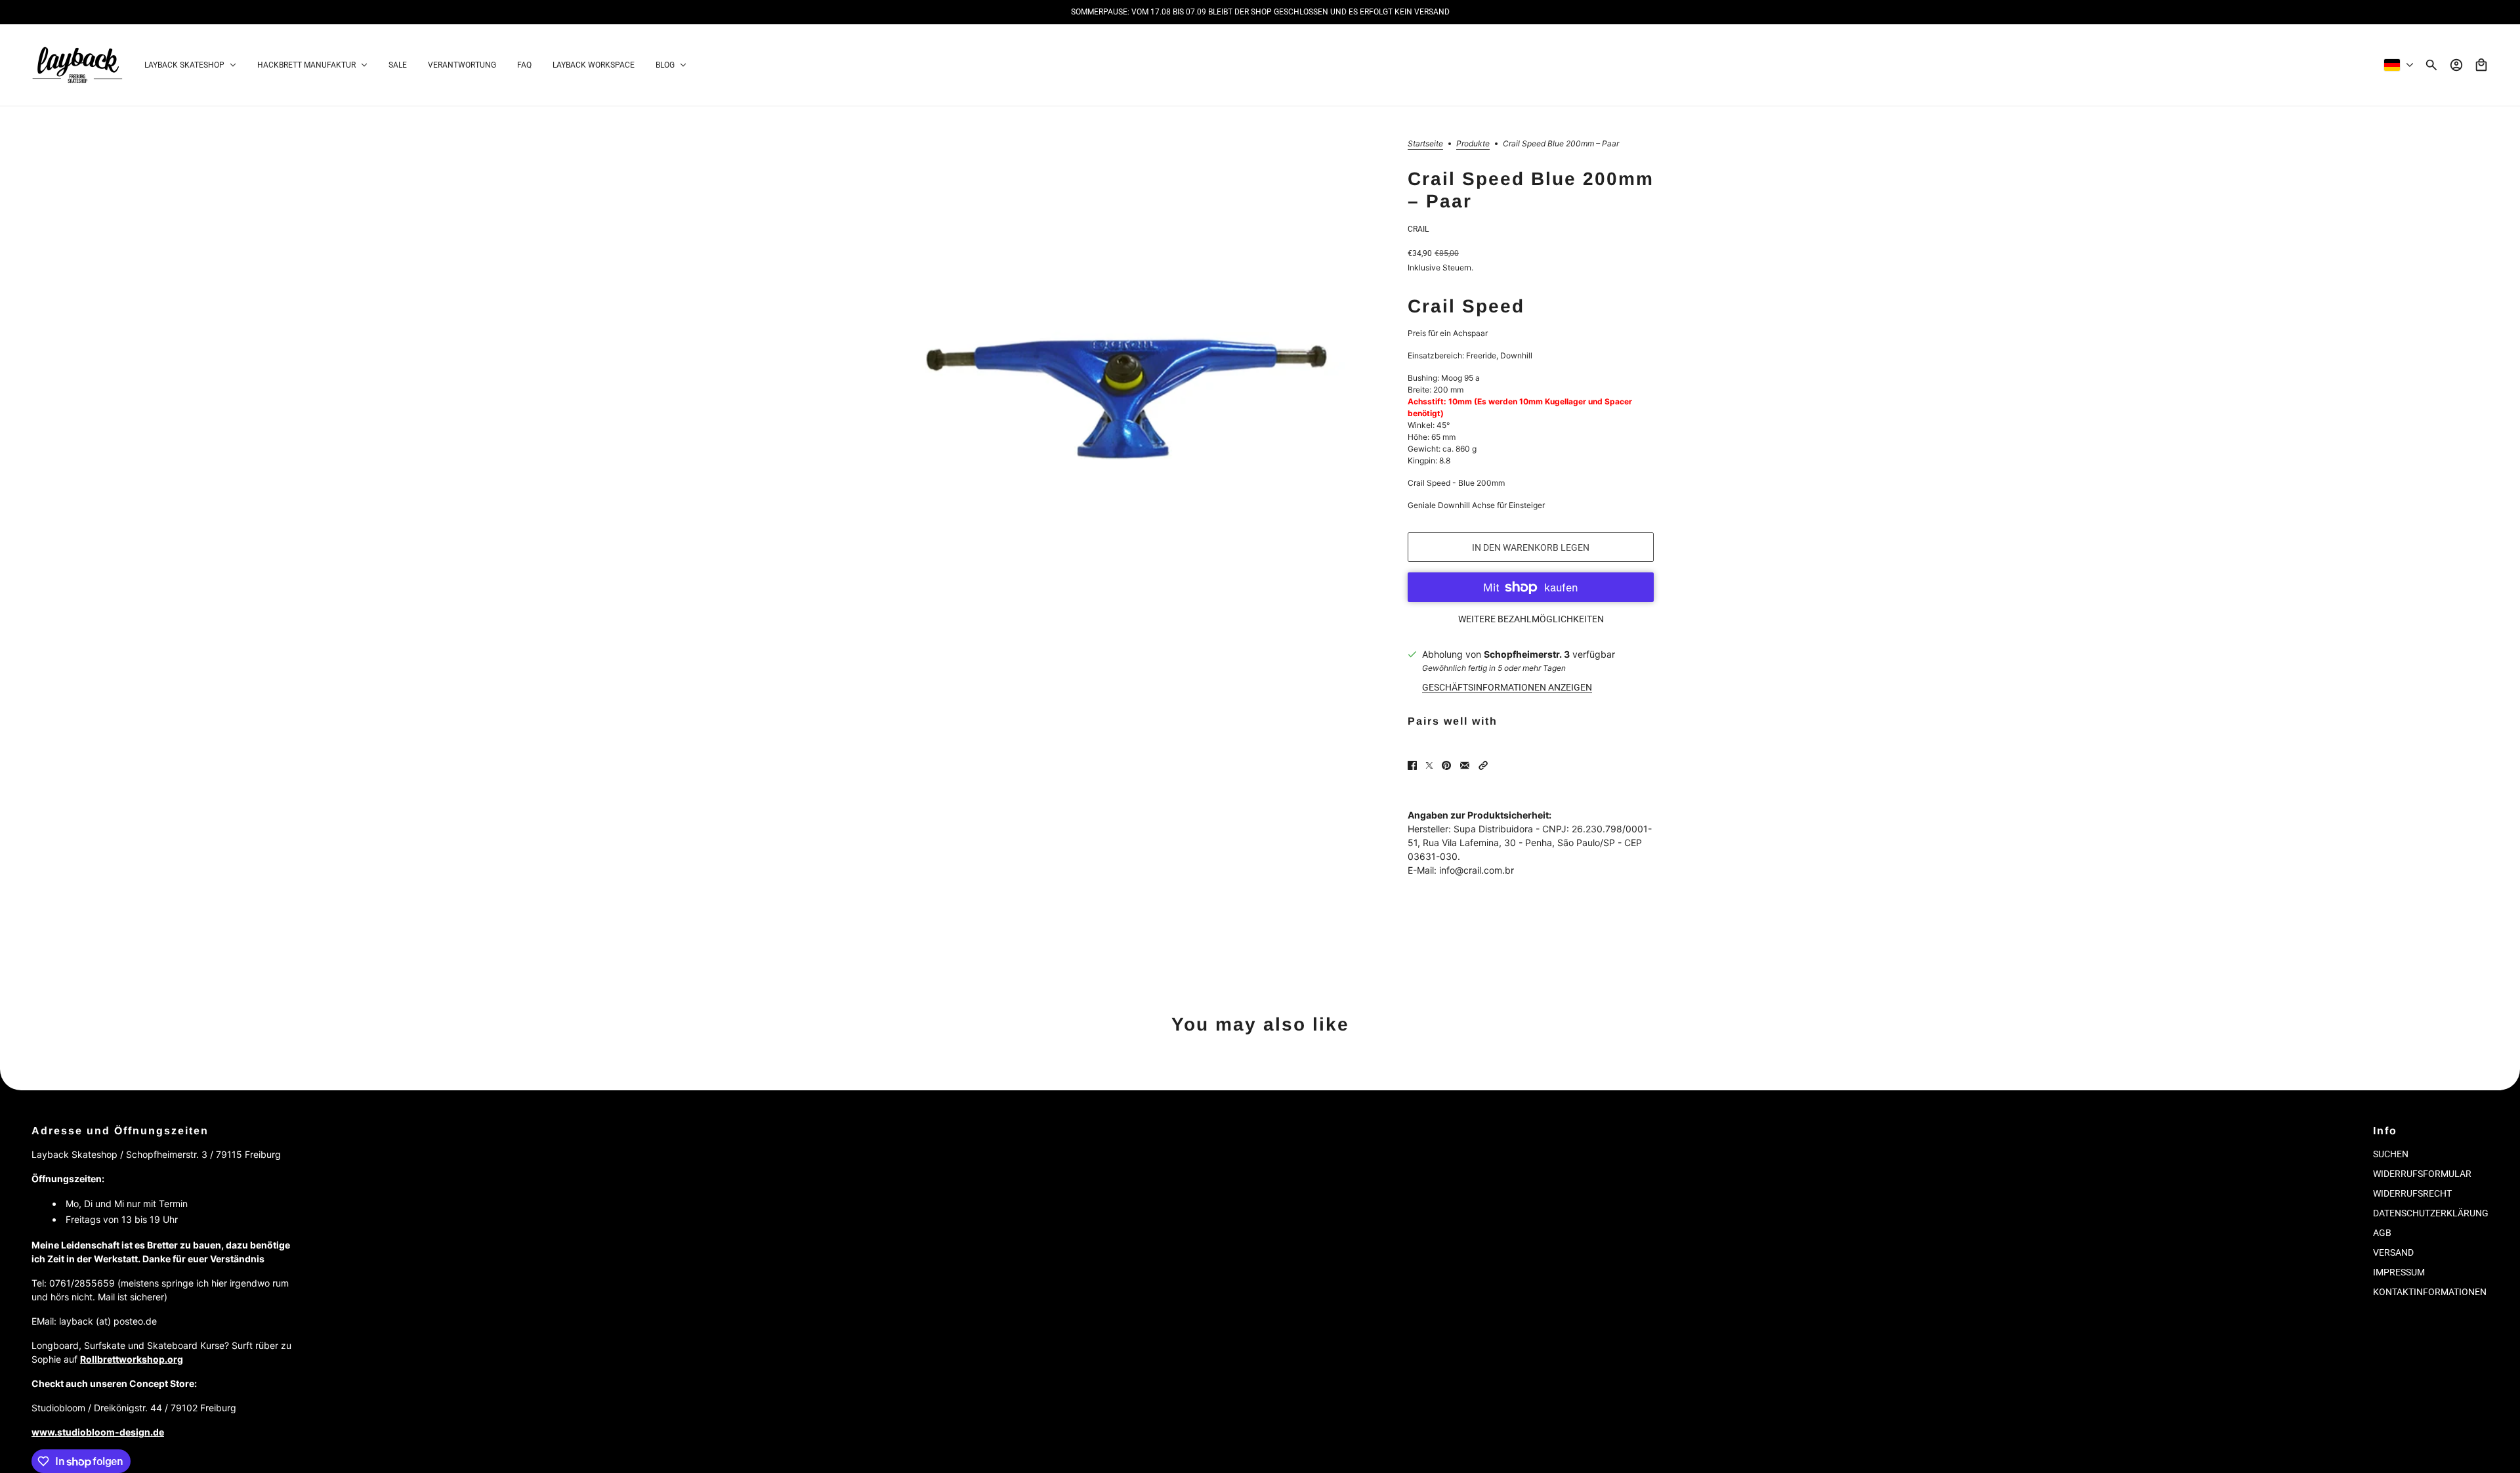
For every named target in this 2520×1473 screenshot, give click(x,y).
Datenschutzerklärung (2431, 1213)
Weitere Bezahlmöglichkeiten (1531, 619)
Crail (1418, 229)
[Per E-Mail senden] (1465, 765)
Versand (2393, 1252)
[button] (1483, 765)
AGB (2382, 1233)
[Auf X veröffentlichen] (1429, 765)
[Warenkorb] (2481, 65)
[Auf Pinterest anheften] (1446, 765)
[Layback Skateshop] (77, 65)
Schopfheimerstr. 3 (1527, 654)
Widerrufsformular (2422, 1174)
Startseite (1425, 144)
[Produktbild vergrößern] (1126, 400)
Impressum (2399, 1272)
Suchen (2391, 1154)
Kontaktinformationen (2430, 1292)
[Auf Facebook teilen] (1412, 765)
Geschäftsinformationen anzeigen (1507, 687)
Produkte (1473, 144)
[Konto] (2456, 65)
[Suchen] (2431, 65)
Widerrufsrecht (2412, 1193)
